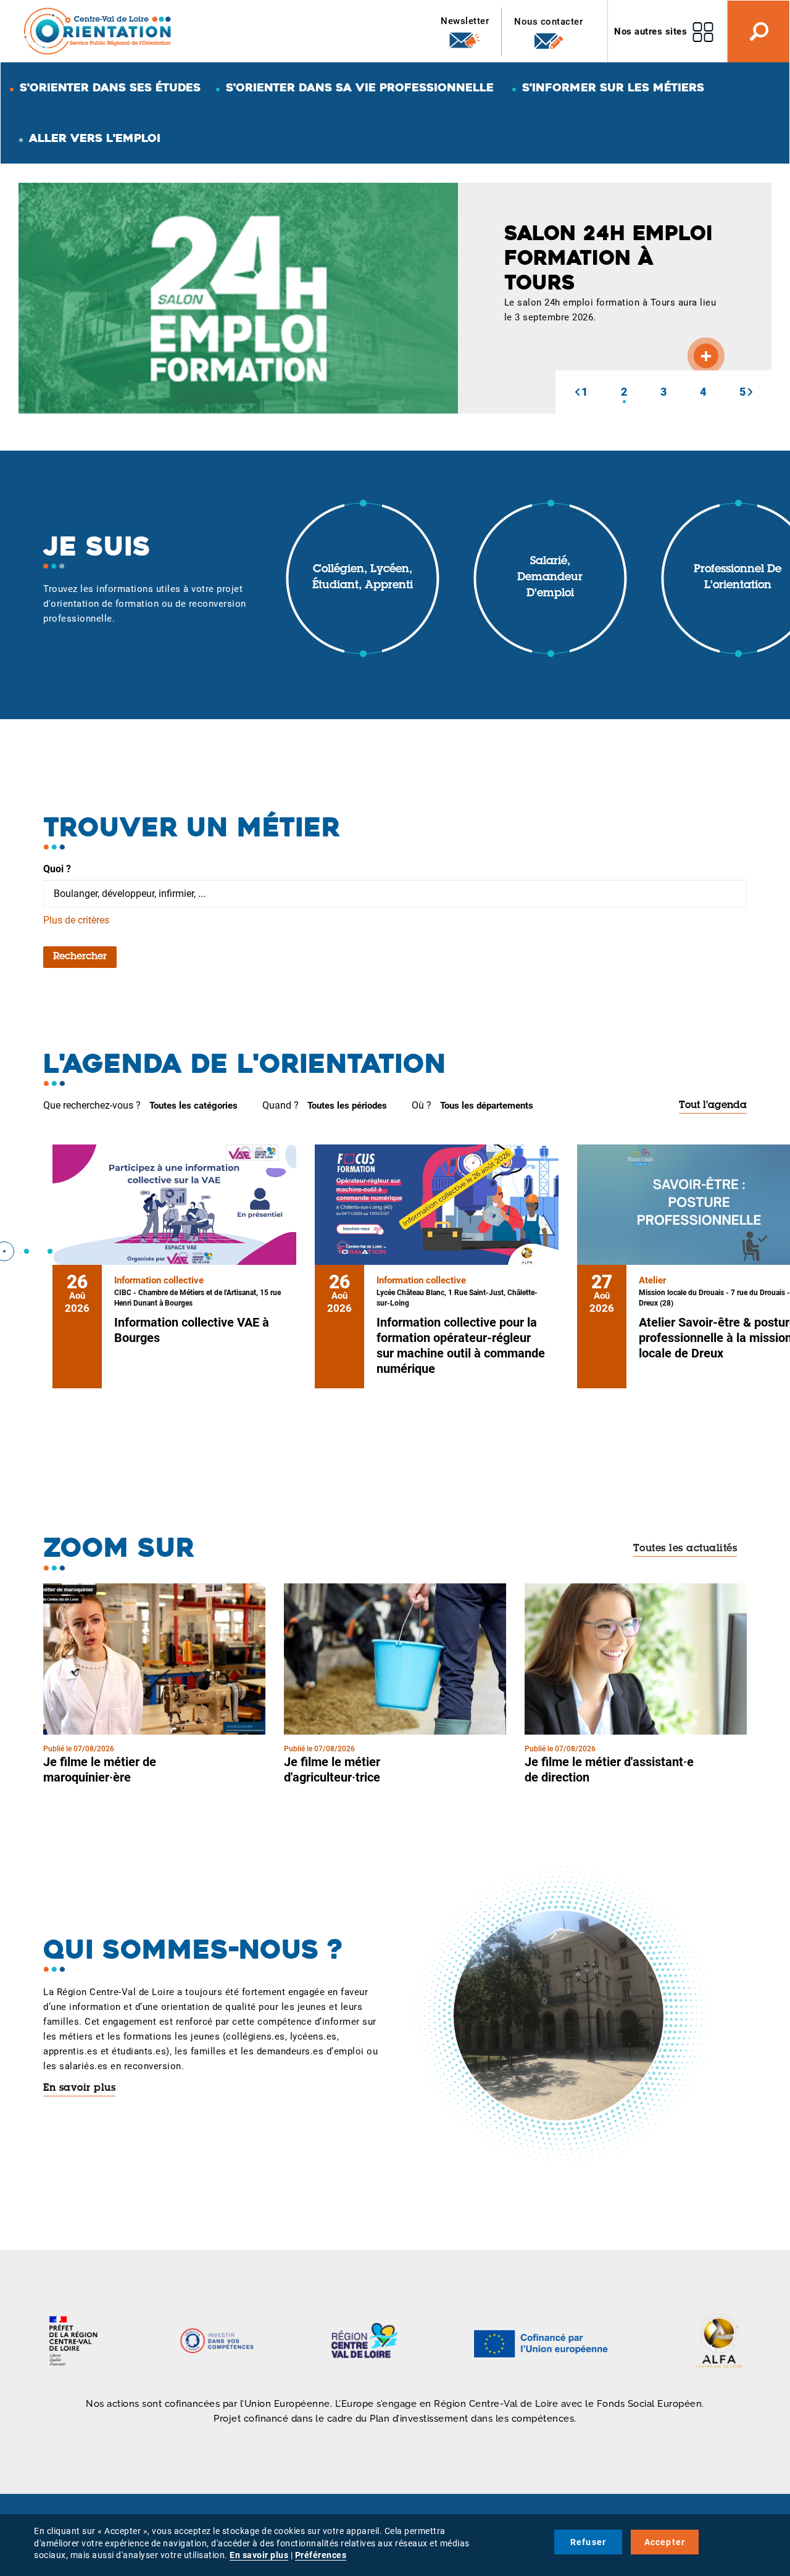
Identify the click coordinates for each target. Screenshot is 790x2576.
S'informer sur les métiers (613, 87)
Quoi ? (57, 869)
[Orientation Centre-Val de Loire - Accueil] (98, 31)
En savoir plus (79, 2088)
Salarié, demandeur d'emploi (550, 577)
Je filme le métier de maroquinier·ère (100, 1769)
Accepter (665, 2542)
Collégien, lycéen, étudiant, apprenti (363, 578)
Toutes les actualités (685, 1549)
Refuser (588, 2542)
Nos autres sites (651, 31)
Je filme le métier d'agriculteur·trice (332, 1769)
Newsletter (465, 21)
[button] (577, 392)
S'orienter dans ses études (110, 87)
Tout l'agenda (713, 1106)
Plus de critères (76, 920)
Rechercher (80, 957)
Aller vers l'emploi (95, 138)
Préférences (321, 2555)
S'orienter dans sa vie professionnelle (360, 87)
